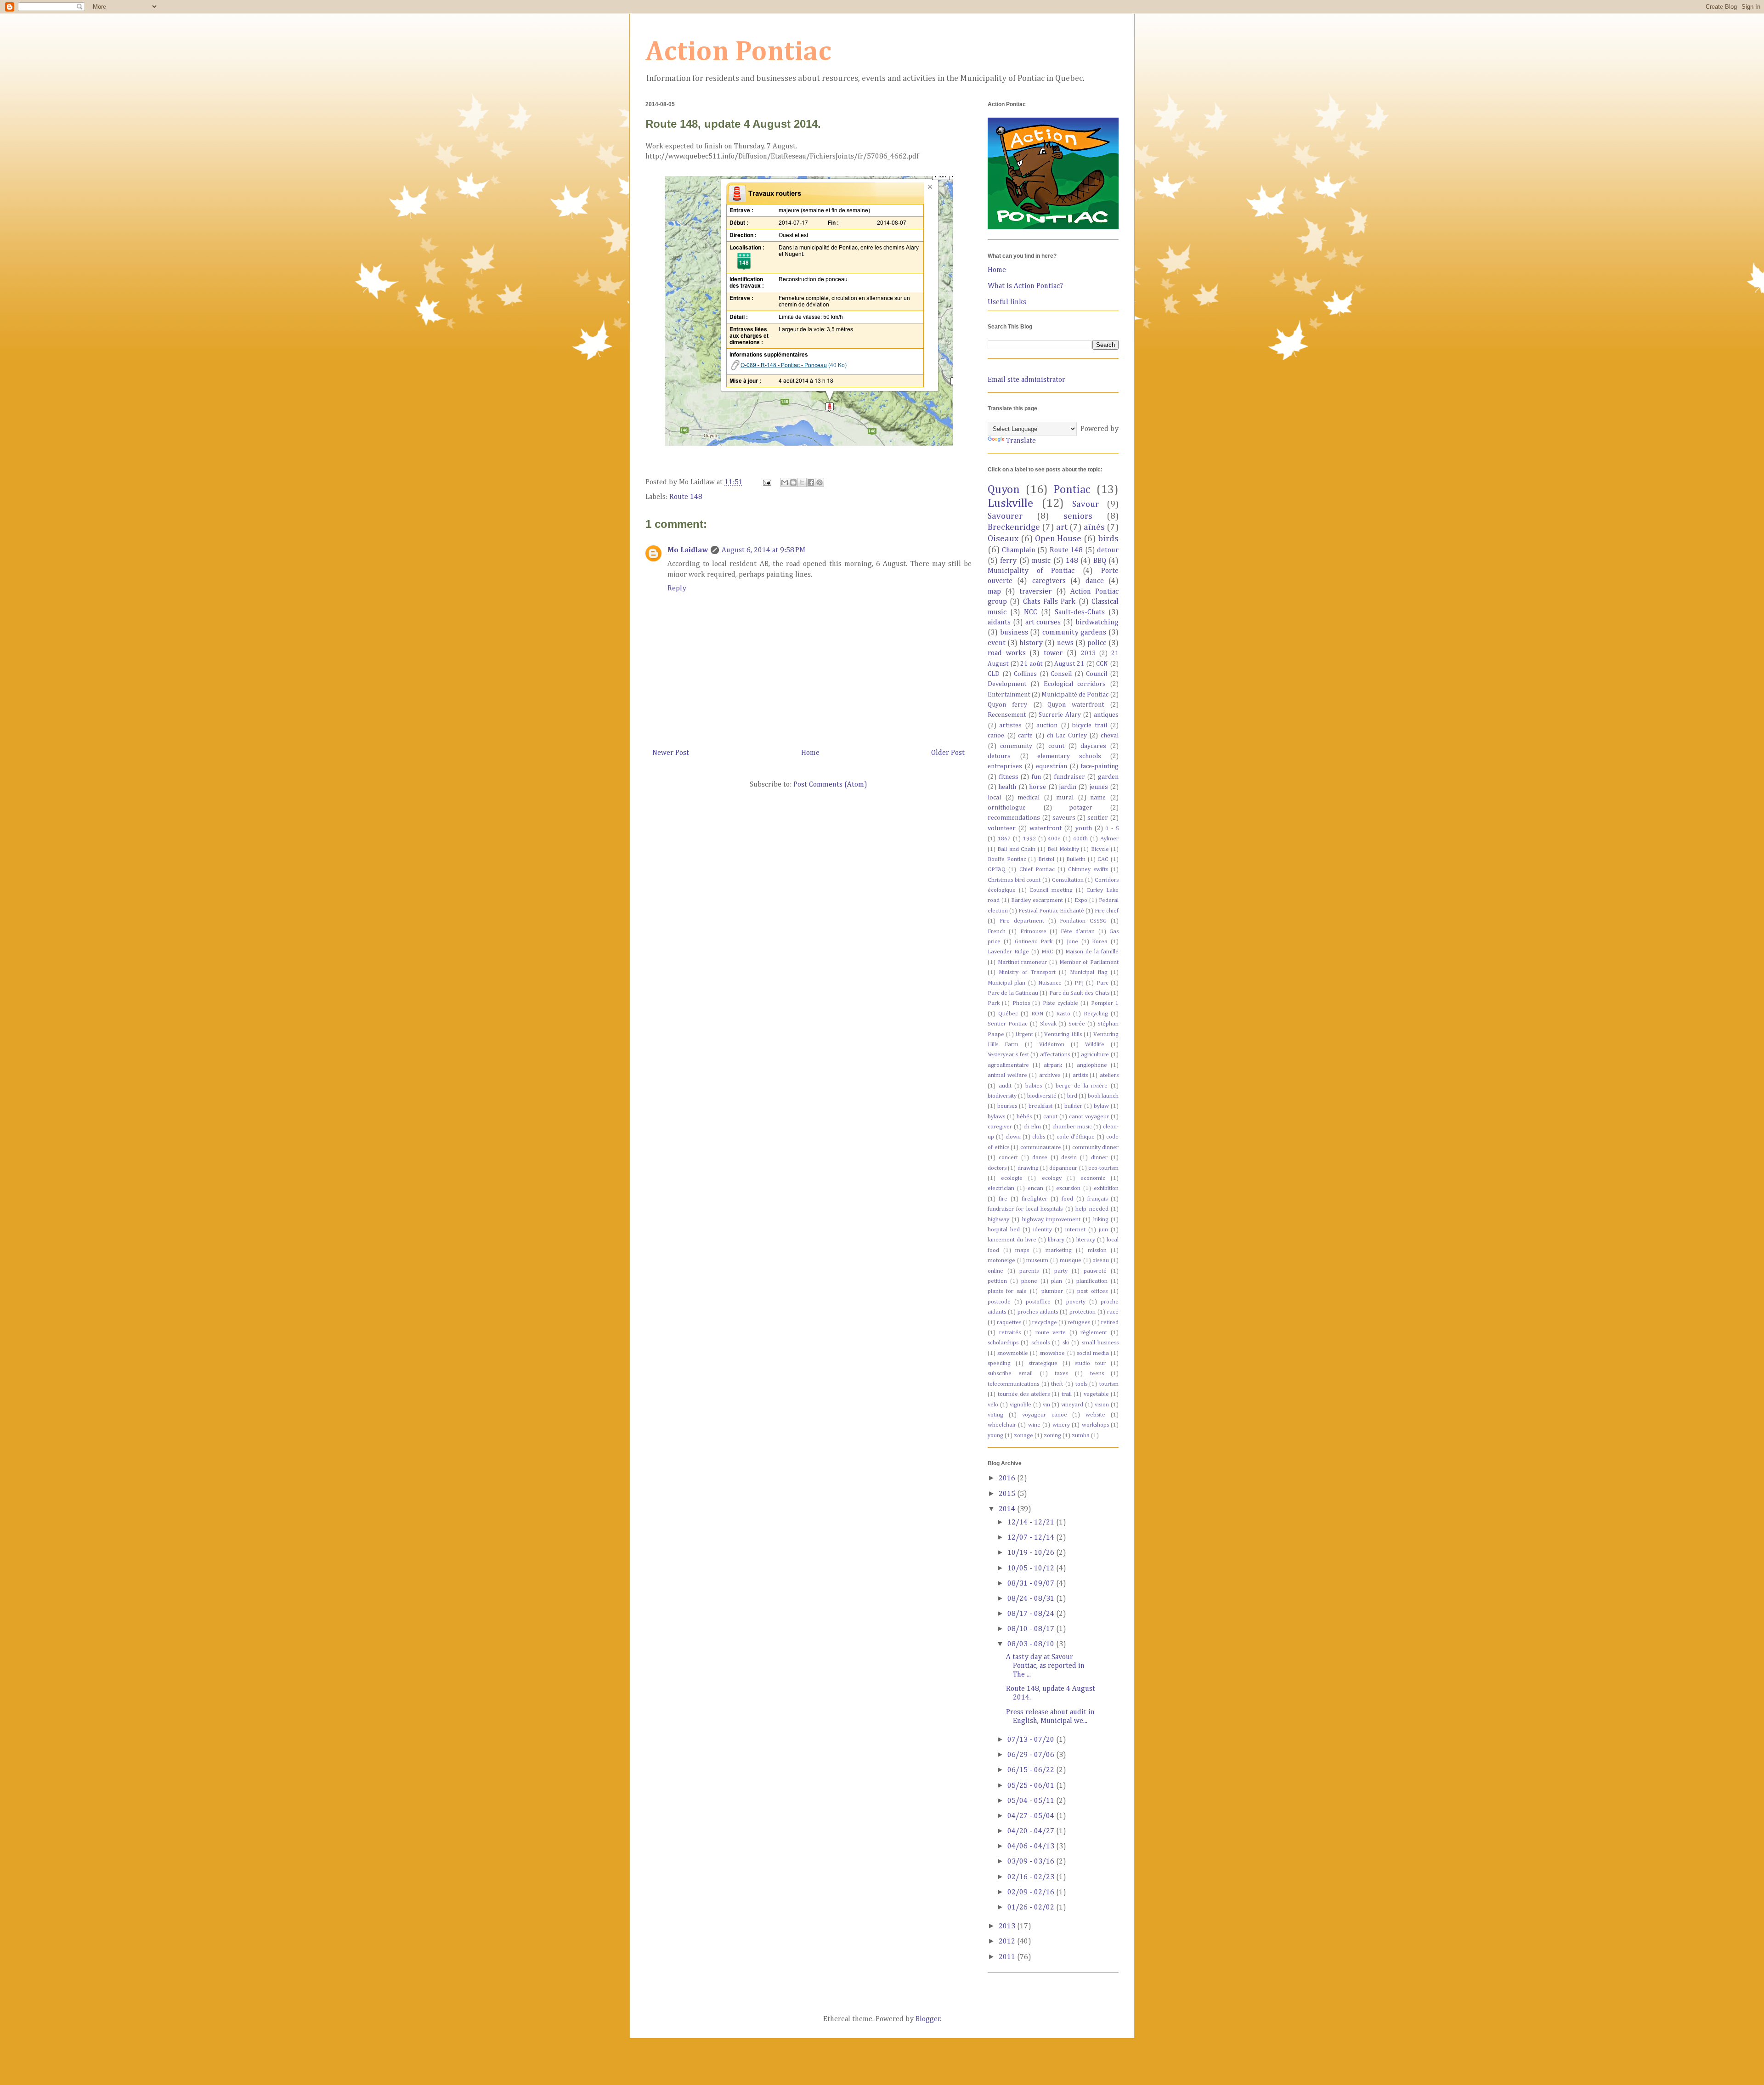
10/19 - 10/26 (1032, 1553)
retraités (1010, 1333)
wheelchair (1002, 1425)
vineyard (1072, 1405)
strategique (1043, 1363)
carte (1025, 736)
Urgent (1024, 1034)
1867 (1004, 839)
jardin (1068, 787)
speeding (999, 1363)
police (1097, 643)
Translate (1021, 441)
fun (1036, 777)
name (1098, 798)
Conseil (1061, 674)
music (1041, 561)
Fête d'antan (1078, 932)
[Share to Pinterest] (820, 482)
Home (810, 753)
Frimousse (1033, 932)
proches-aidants (1038, 1312)
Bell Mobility (1063, 849)
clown (1013, 1137)
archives (1050, 1075)
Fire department (1022, 921)
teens (1097, 1374)
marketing (1059, 1250)
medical (1029, 798)
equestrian (1052, 766)
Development (1007, 684)
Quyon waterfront (1076, 705)
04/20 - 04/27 (1032, 1831)
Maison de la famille (1092, 952)
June (1072, 942)
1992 (1029, 839)
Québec (1008, 1014)
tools (1081, 1384)
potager (1081, 808)
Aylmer (1109, 839)
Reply (677, 589)
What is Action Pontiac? (1025, 286)
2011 (1008, 1957)
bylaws (996, 1117)
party (1061, 1271)
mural (1065, 798)
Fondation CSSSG (1083, 921)
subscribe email (1010, 1374)
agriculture (1095, 1055)
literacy (1086, 1240)
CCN (1102, 664)
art (1062, 527)
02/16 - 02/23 (1032, 1877)
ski (1066, 1343)
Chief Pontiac (1037, 870)
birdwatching (1097, 623)
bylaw (1101, 1106)
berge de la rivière (1082, 1086)
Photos (1021, 1003)
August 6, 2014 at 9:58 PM (763, 550)
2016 (1008, 1479)
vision (1102, 1405)
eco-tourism (1103, 1168)
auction (1047, 725)
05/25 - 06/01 (1032, 1786)
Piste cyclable (1060, 1003)
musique (1071, 1261)
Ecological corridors (1075, 684)
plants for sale (1007, 1291)
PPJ (1079, 983)
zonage (1023, 1436)
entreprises (1005, 766)
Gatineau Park (1034, 942)
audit (1005, 1086)
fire (1003, 1199)
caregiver (1000, 1127)
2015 (1008, 1494)
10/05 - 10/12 (1032, 1569)
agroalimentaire (1008, 1065)
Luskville (1010, 504)
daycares (1093, 746)
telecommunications (1013, 1384)
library (1056, 1240)
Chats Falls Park (1049, 602)
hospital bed (1004, 1230)
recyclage (1045, 1323)
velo (993, 1405)
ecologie (1012, 1178)
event (997, 643)
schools (1040, 1343)
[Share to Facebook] (811, 482)
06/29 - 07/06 (1032, 1755)
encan (1035, 1188)
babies (1034, 1086)
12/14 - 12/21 (1032, 1523)
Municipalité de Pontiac (1075, 695)
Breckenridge (1014, 527)
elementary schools (1069, 756)
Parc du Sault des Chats (1079, 993)
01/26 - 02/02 (1032, 1908)
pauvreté (1095, 1271)
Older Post (948, 753)
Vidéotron (1052, 1045)
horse (1037, 787)
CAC (1103, 859)
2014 (1008, 1509)
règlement (1094, 1333)
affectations (1055, 1055)
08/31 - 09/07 (1032, 1584)
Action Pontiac (738, 52)
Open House (1058, 539)
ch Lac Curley (1067, 736)
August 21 (1069, 664)
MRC (1047, 952)
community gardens (1074, 633)
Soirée (1077, 1024)
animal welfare (1007, 1075)
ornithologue (1007, 808)
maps (1022, 1250)
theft (1057, 1384)
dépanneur (1063, 1168)
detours (999, 756)
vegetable (1096, 1394)
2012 (1008, 1942)
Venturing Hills (1063, 1034)
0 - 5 (1112, 829)
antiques (1106, 715)
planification (1092, 1281)
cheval (1110, 736)
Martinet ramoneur (1023, 962)
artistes (1010, 725)
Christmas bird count (1014, 880)
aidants (999, 623)
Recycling (1096, 1014)
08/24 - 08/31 (1032, 1599)
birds (1108, 539)
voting (995, 1415)
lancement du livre (1012, 1240)
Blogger (928, 2019)
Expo (1081, 900)
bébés (1024, 1117)
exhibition (1106, 1188)
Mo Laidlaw (688, 550)
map (994, 592)
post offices (1092, 1291)
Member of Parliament (1089, 962)
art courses (1043, 623)
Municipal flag (1088, 972)
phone (1029, 1281)
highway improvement (1051, 1220)
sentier (1098, 818)
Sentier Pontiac (1008, 1024)
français (1097, 1199)
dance (1095, 581)
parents (1029, 1271)
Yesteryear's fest (1008, 1055)
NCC (1031, 612)
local (994, 798)
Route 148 (686, 497)
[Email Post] (766, 482)
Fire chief (1107, 911)
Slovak (1048, 1024)
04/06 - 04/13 (1032, 1847)
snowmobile (1013, 1353)
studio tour (1090, 1363)
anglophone (1092, 1065)
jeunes (1099, 787)
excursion (1068, 1188)
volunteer (1002, 828)
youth (1084, 828)
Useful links (1007, 302)
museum (1037, 1261)
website (1095, 1415)
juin (1103, 1230)
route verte (1051, 1333)
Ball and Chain (1016, 849)
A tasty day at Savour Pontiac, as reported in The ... (1045, 1666)
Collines (1025, 674)
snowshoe (1052, 1353)
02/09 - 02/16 (1032, 1892)
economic (1093, 1178)
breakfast (1040, 1106)
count (1056, 746)
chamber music (1072, 1127)
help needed (1092, 1209)
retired (1110, 1323)
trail (1067, 1394)
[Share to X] (802, 482)
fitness (1009, 777)
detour (1108, 550)
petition (997, 1281)
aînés (1094, 527)
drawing (1028, 1168)
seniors (1078, 516)
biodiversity (1002, 1096)
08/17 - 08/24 (1032, 1614)
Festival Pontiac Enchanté (1051, 911)
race (1113, 1312)
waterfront (1046, 828)
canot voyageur (1089, 1117)
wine (1034, 1425)
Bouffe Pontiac (1007, 859)
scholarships (1003, 1343)
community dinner (1096, 1147)
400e (1054, 839)
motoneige (1001, 1261)
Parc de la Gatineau (1013, 993)
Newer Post (671, 753)
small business (1100, 1343)
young (995, 1436)
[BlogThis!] (793, 482)
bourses (1007, 1106)
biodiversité (1042, 1096)
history (1031, 643)
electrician (1001, 1188)
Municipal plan (1006, 983)
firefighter (1035, 1199)
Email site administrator (1026, 380)
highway (998, 1220)
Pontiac (1072, 490)
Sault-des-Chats (1080, 612)
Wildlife (1095, 1045)
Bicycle (1100, 849)
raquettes (1009, 1323)
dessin (1069, 1158)
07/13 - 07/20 (1032, 1740)
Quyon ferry (1007, 705)
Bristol (1046, 859)
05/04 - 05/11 (1032, 1801)
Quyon (1004, 490)
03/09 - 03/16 (1032, 1862)
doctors (997, 1168)
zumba (1081, 1436)
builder (1073, 1106)
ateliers (1109, 1075)
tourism (1109, 1384)
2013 (1088, 653)
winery (1061, 1425)
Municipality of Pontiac (1031, 571)
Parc (1102, 983)
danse (1040, 1158)
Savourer (1005, 516)
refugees (1079, 1323)
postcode (999, 1302)
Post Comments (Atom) (830, 785)
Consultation (1068, 880)
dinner (1099, 1158)
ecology (1052, 1178)
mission (1097, 1250)
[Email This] (785, 482)
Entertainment (1009, 695)
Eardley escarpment (1037, 900)
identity (1043, 1230)
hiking (1101, 1220)
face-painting (1100, 766)
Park (994, 1003)
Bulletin (1076, 859)
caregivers (1049, 581)
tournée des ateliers (1024, 1394)
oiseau (1101, 1261)
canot (1050, 1117)
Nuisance (1050, 983)
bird (1072, 1096)
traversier (1035, 592)
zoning (1052, 1436)
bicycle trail (1089, 725)
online (995, 1271)
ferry (1008, 561)
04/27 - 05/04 (1032, 1816)
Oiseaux (1003, 539)
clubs (1039, 1137)
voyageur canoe (1045, 1415)
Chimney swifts (1088, 870)
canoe (996, 736)
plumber (1052, 1291)
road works (1007, 653)
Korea (1100, 942)
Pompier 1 (1105, 1003)
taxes (1061, 1374)
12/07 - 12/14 (1032, 1538)
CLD (994, 674)
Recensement (1007, 715)
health (1007, 787)
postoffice (1038, 1302)
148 (1072, 561)
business (1014, 633)
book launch (1103, 1096)
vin (1046, 1405)
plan (1057, 1281)
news (1065, 643)
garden (1108, 777)
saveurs (1064, 818)
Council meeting (1051, 890)
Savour (1086, 504)
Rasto (1063, 1014)
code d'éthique (1076, 1137)
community (1016, 746)
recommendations (1014, 818)
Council (1097, 674)
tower (1053, 653)
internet (1075, 1230)
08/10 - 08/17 (1032, 1629)
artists (1080, 1075)
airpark (1053, 1065)
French (997, 932)
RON (1037, 1014)
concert (1008, 1158)
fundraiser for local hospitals (1025, 1209)
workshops (1095, 1425)
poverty (1076, 1302)
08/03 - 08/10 (1032, 1644)
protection (1083, 1312)
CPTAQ (997, 870)
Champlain (1019, 550)
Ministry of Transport (1027, 972)
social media (1093, 1353)
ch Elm (1032, 1127)
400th (1080, 839)
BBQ (1100, 561)
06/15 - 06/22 (1032, 1770)
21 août (1031, 664)
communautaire (1041, 1147)
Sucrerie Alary (1060, 715)
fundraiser (1069, 777)
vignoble (1021, 1405)
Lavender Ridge (1008, 952)
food (1067, 1199)
